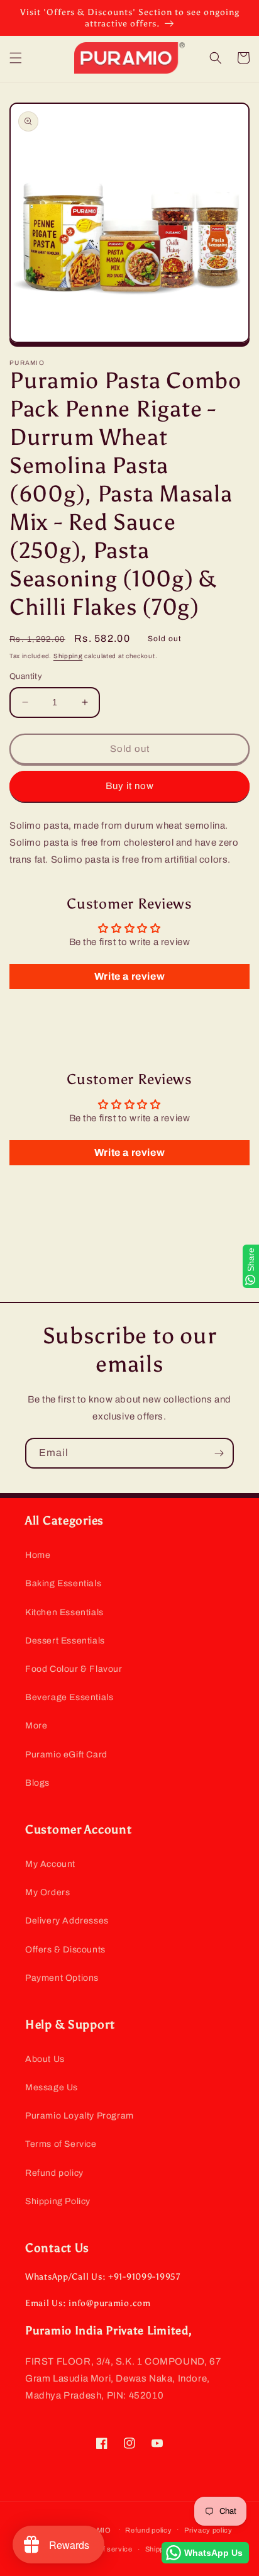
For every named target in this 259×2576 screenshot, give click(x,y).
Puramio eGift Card (66, 1755)
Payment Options (62, 1978)
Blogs (37, 1783)
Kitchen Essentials (64, 1612)
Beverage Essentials (69, 1697)
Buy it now (130, 786)
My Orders (47, 1892)
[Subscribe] (219, 1453)
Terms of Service (61, 2144)
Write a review (129, 976)
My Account (50, 1864)
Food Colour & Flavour (74, 1669)
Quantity (26, 676)
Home (38, 1555)
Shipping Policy (58, 2201)
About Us (45, 2059)
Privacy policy (208, 2530)
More (36, 1726)
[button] (16, 58)
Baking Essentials (63, 1583)
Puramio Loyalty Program (80, 2116)
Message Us (52, 2087)
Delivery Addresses (67, 1921)
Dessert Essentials (65, 1641)
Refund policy (54, 2173)
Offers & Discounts (65, 1950)
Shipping (68, 656)
